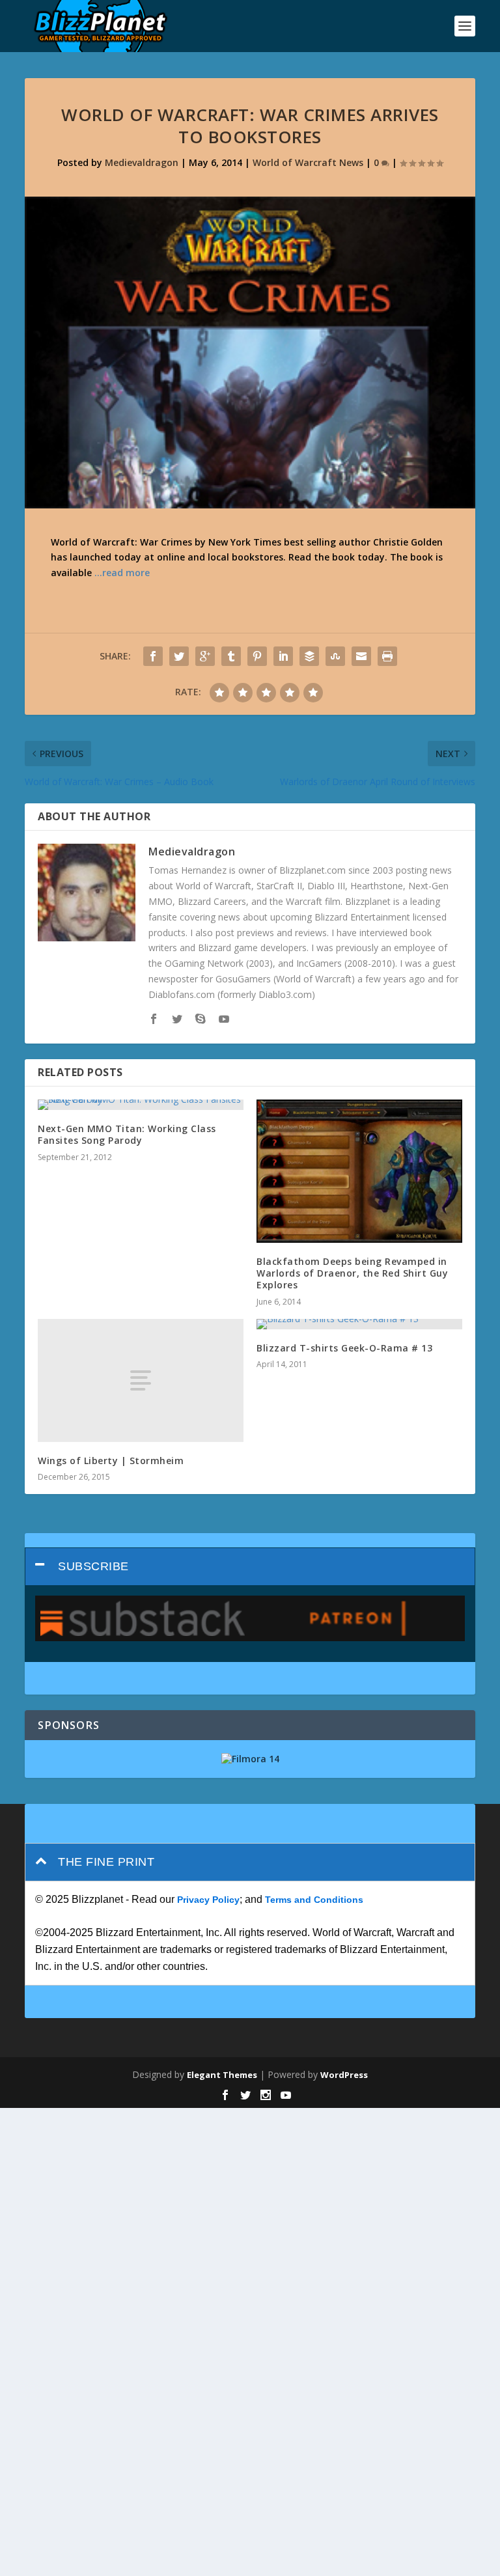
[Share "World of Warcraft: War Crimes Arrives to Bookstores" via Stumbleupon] (335, 656)
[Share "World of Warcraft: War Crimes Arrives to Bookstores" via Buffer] (309, 656)
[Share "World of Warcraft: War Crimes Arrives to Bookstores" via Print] (387, 656)
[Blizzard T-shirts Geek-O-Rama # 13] (359, 1324)
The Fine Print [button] (106, 1862)
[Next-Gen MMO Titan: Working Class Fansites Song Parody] (141, 1105)
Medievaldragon (142, 162)
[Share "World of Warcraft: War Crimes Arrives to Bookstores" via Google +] (205, 656)
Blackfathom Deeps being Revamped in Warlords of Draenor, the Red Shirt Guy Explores (352, 1273)
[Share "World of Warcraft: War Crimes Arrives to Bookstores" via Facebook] (153, 656)
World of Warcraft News (308, 162)
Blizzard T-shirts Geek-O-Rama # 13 (344, 1348)
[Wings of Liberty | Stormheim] (141, 1380)
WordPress (344, 2075)
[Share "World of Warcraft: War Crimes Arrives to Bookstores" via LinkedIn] (283, 656)
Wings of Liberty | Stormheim (111, 1461)
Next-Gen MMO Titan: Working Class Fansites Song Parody (127, 1134)
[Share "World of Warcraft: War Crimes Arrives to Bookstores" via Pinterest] (257, 656)
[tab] (250, 1567)
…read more (122, 573)
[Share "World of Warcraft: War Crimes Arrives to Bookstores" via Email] (361, 656)
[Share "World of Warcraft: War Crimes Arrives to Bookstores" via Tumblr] (231, 656)
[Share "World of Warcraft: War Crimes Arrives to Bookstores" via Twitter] (179, 656)
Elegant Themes (222, 2075)
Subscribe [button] (93, 1566)
